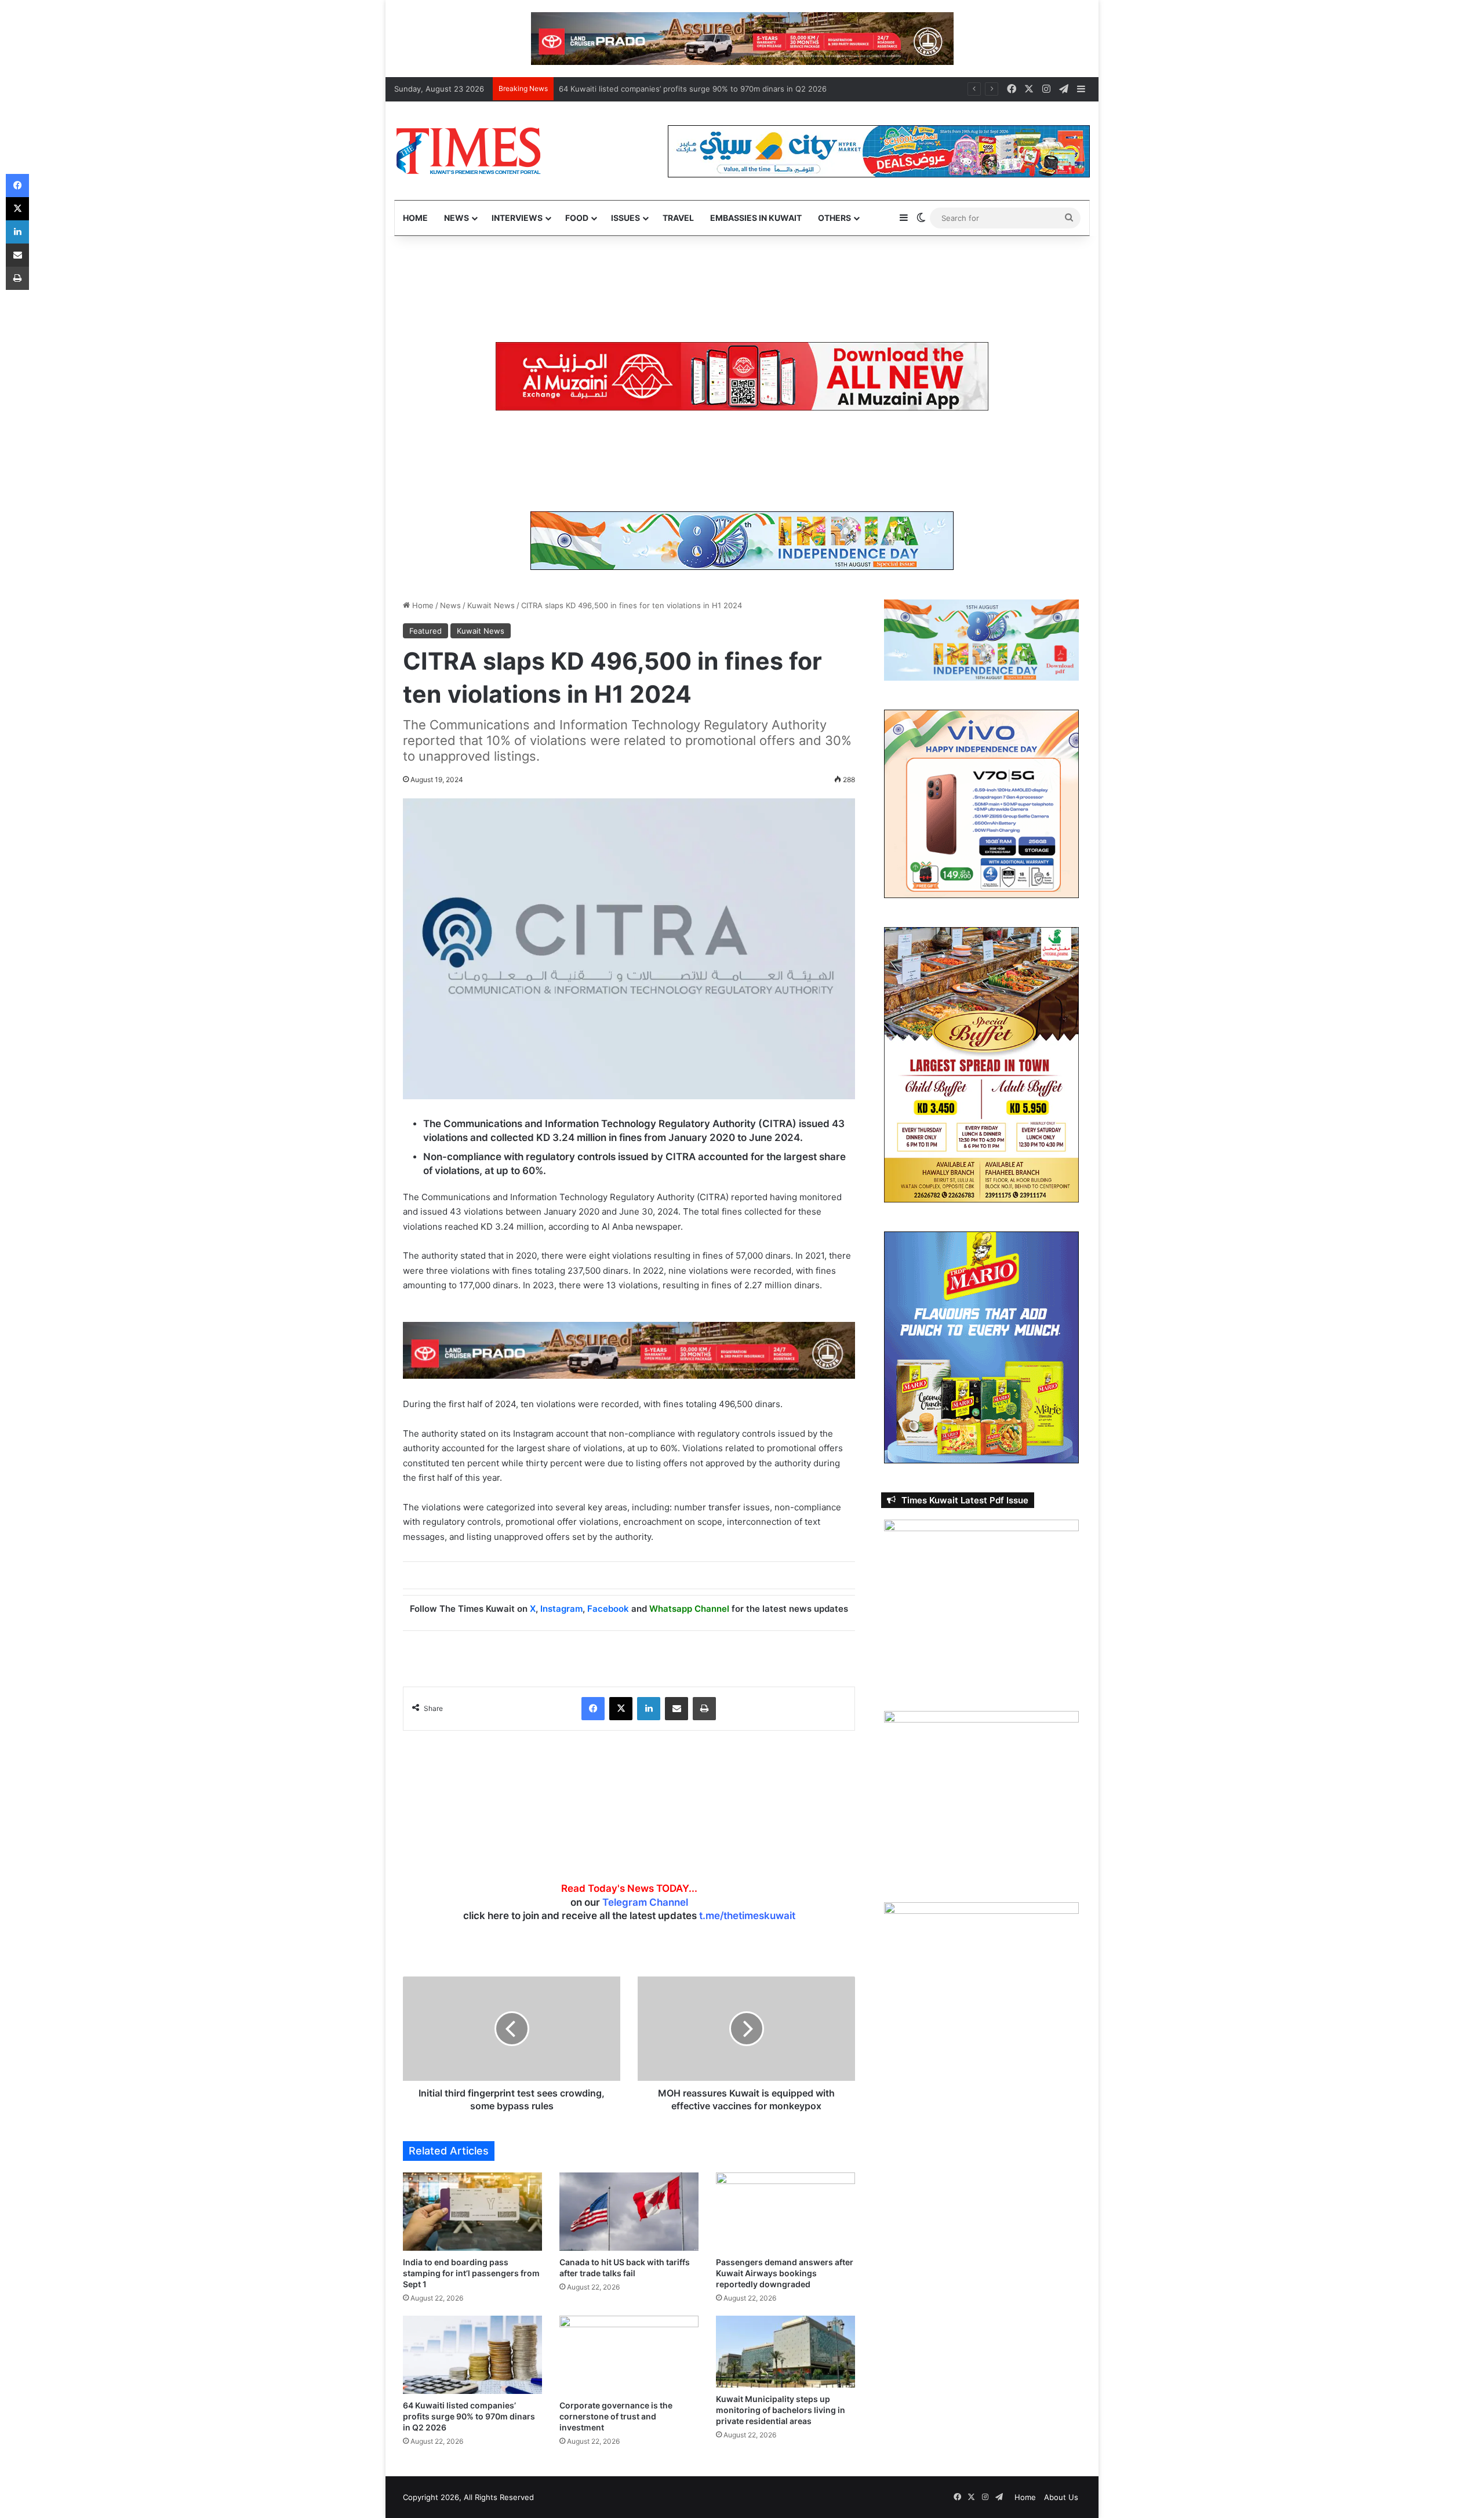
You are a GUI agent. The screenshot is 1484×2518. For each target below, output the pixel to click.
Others (834, 218)
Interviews (517, 218)
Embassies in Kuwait (756, 218)
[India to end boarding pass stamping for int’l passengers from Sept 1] (472, 2212)
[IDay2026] (742, 540)
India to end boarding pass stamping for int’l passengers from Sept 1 (471, 2273)
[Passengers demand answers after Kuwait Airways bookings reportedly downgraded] (785, 2212)
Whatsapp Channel (689, 1609)
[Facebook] (593, 1709)
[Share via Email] (676, 1709)
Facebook (608, 1609)
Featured (425, 631)
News (457, 218)
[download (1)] (742, 38)
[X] (621, 1709)
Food (577, 218)
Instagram (561, 1609)
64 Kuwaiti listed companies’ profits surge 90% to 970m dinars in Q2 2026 (693, 89)
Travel (678, 218)
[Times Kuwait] (468, 151)
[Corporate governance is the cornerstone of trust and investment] (629, 2355)
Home (415, 218)
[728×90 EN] (629, 1349)
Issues (625, 218)
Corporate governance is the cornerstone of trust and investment (616, 2416)
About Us (1061, 2497)
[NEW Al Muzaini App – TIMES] (742, 376)
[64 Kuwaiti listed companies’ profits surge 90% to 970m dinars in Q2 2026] (472, 2355)
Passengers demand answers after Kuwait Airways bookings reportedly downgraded (785, 2273)
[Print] (704, 1709)
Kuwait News (491, 605)
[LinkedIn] (649, 1709)
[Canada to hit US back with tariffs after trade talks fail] (629, 2212)
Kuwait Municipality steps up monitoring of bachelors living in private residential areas (781, 2410)
